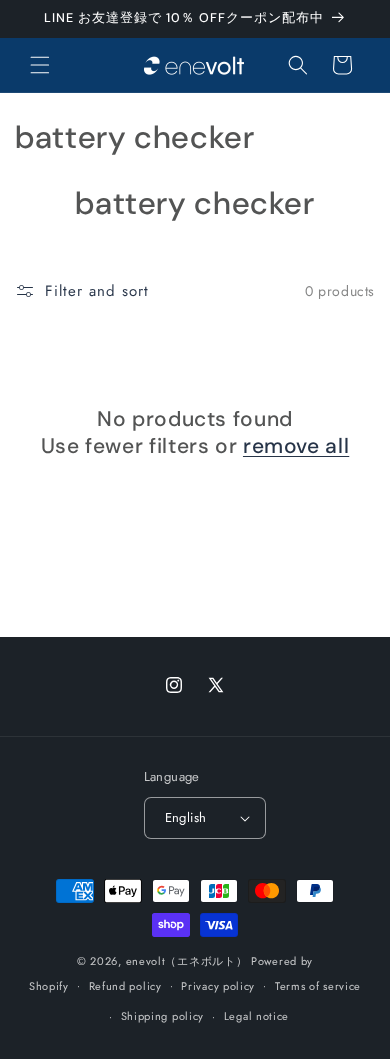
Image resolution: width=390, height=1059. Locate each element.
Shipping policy (163, 1016)
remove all (296, 446)
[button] (40, 65)
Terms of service (318, 986)
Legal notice (256, 1016)
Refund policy (125, 986)
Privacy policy (218, 986)
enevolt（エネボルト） (187, 961)
